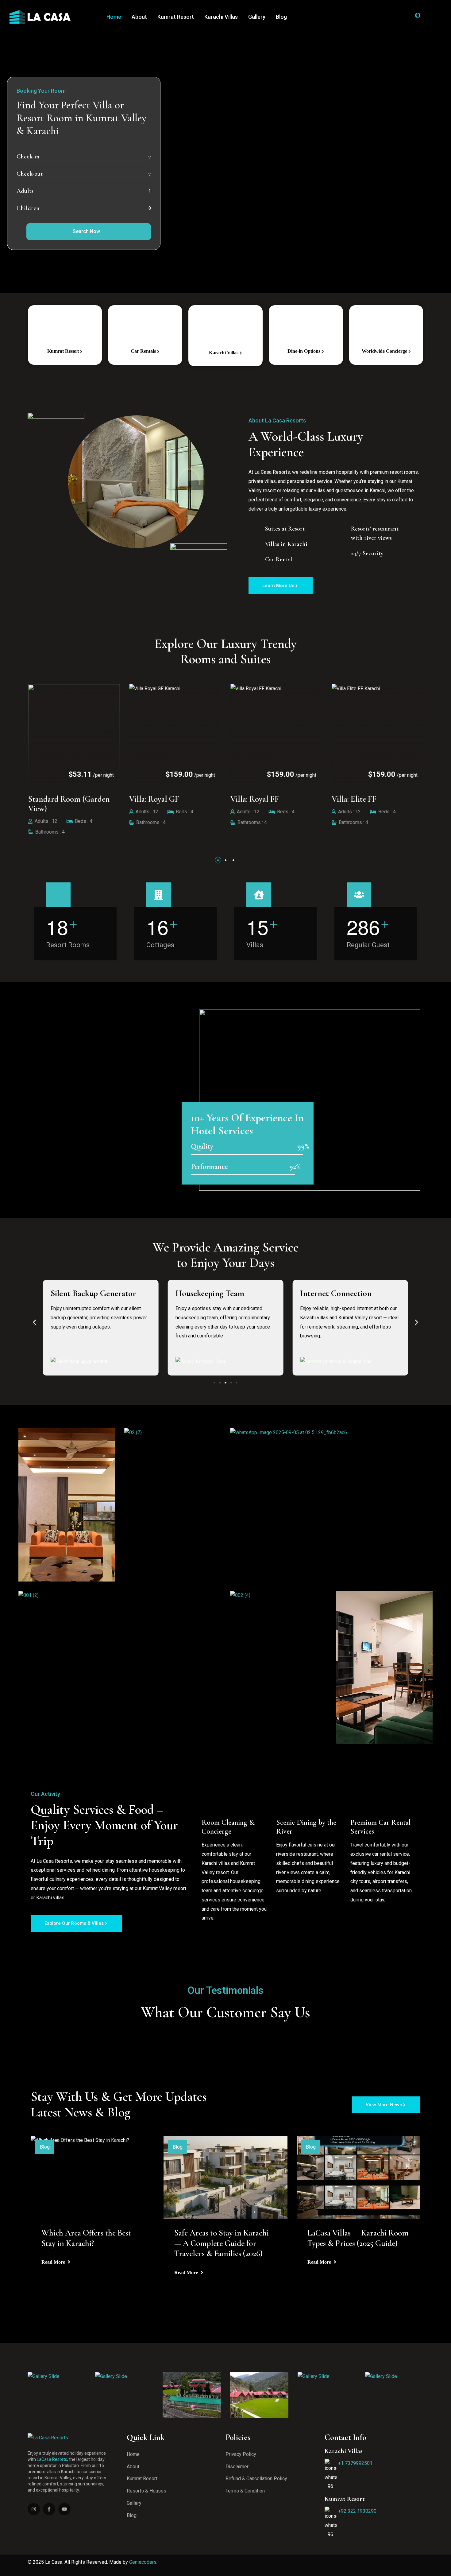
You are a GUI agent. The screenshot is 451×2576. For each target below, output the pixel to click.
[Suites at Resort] (255, 528)
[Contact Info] (437, 17)
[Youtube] (64, 2509)
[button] (218, 860)
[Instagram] (34, 2509)
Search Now (86, 231)
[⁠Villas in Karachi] (255, 543)
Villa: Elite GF (371, 799)
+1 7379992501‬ (355, 2463)
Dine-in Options (305, 351)
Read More (54, 2262)
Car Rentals (144, 351)
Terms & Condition (245, 2491)
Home (114, 17)
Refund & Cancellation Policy (256, 2479)
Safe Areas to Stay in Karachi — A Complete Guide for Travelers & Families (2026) (222, 2243)
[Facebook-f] (49, 2509)
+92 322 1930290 (357, 2511)
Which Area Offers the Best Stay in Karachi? (86, 2238)
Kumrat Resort (176, 17)
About (139, 17)
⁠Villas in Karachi (286, 544)
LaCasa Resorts (52, 2459)
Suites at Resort (285, 529)
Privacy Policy (241, 2454)
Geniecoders (143, 2562)
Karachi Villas (221, 17)
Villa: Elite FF (269, 799)
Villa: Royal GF (70, 799)
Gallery (257, 17)
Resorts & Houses (146, 2491)
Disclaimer (237, 2467)
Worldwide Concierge (385, 351)
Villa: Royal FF (170, 799)
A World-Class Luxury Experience (307, 444)
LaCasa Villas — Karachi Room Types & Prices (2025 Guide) (358, 2238)
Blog (281, 17)
